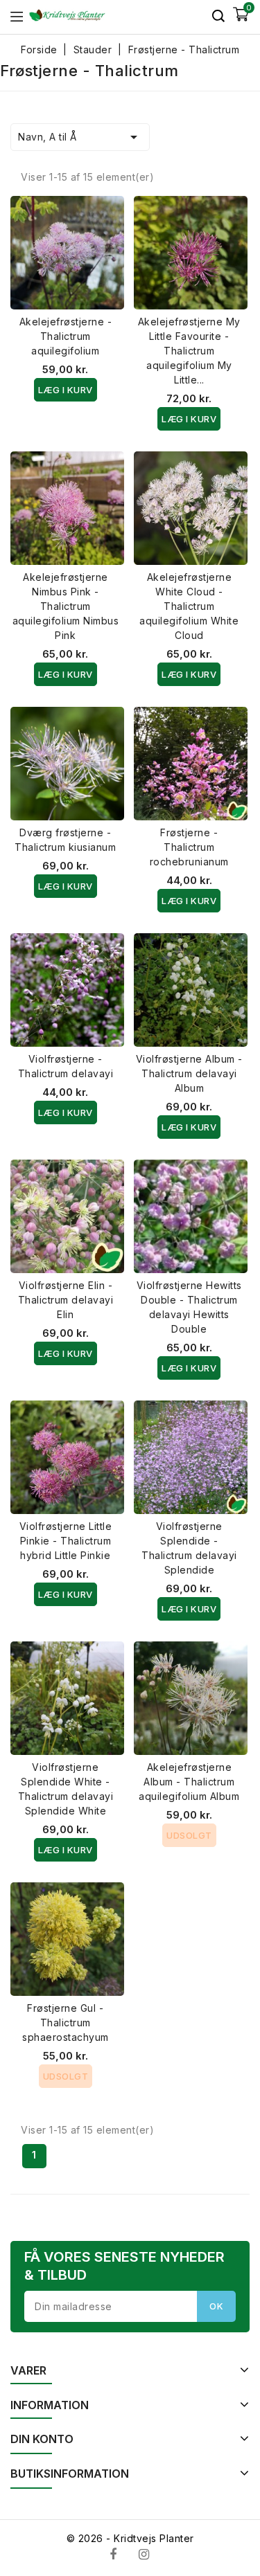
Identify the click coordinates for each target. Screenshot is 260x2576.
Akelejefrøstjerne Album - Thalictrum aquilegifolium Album (189, 1782)
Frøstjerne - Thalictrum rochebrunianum (189, 847)
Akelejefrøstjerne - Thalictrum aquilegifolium (66, 336)
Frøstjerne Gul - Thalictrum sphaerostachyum (66, 2023)
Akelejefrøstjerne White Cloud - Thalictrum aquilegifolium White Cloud (189, 606)
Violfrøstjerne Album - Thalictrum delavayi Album (189, 1073)
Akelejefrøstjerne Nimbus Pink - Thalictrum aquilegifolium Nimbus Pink (66, 606)
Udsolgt (189, 1835)
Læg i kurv (66, 390)
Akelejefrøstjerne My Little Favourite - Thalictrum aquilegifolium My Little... (189, 351)
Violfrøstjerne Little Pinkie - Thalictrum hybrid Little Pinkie (66, 1541)
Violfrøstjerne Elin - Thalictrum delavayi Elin (66, 1300)
